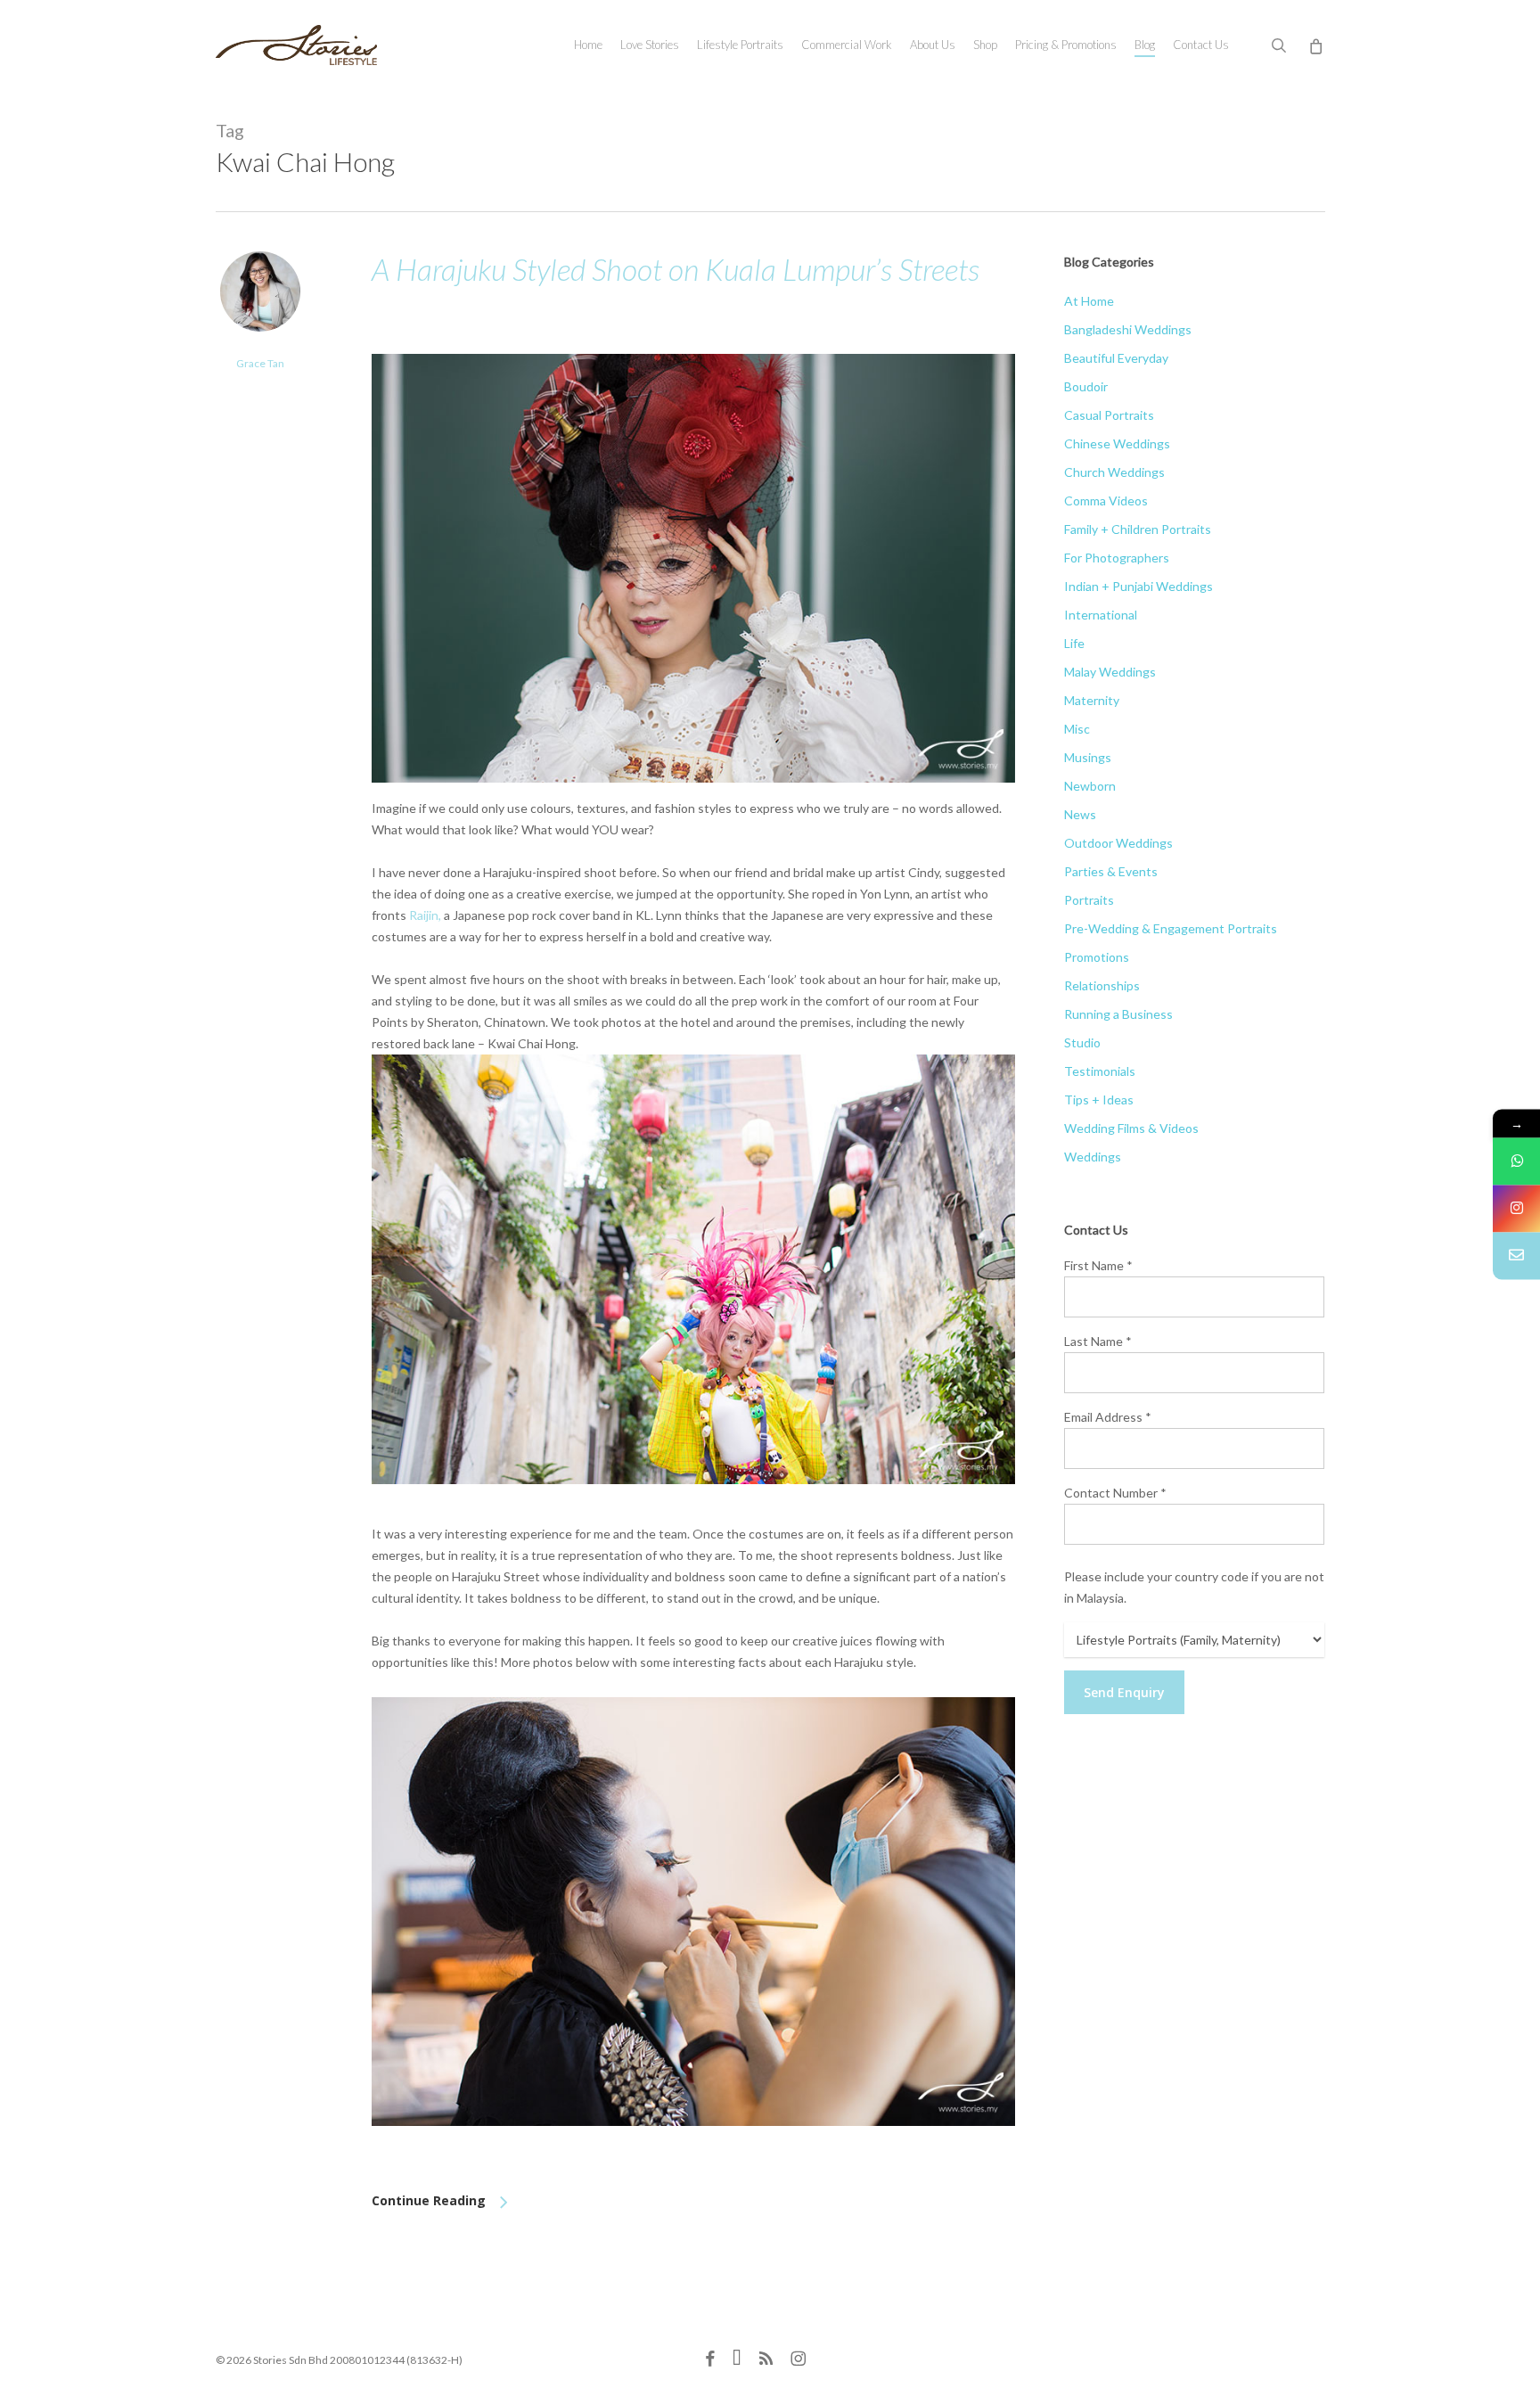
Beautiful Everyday (1116, 358)
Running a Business (1118, 1014)
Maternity (1092, 700)
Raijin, (425, 915)
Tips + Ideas (1099, 1100)
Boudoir (1086, 386)
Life (1074, 643)
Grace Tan (260, 363)
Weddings (1093, 1157)
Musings (1088, 757)
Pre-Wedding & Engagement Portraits (1171, 928)
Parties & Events (1111, 871)
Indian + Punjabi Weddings (1139, 586)
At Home (1089, 301)
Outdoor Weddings (1118, 843)
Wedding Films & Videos (1131, 1128)
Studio (1082, 1042)
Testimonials (1100, 1071)
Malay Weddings (1110, 672)
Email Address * (1108, 1417)
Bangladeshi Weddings (1128, 329)
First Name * (1098, 1265)
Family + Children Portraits (1138, 529)
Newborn (1090, 786)
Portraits (1089, 900)
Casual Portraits (1109, 415)
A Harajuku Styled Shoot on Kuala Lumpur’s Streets (676, 269)
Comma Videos (1106, 501)
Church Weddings (1114, 472)
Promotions (1097, 957)
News (1080, 814)
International (1101, 615)
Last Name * (1098, 1341)
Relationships (1102, 985)
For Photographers (1117, 558)
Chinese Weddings (1117, 443)
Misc (1077, 729)
